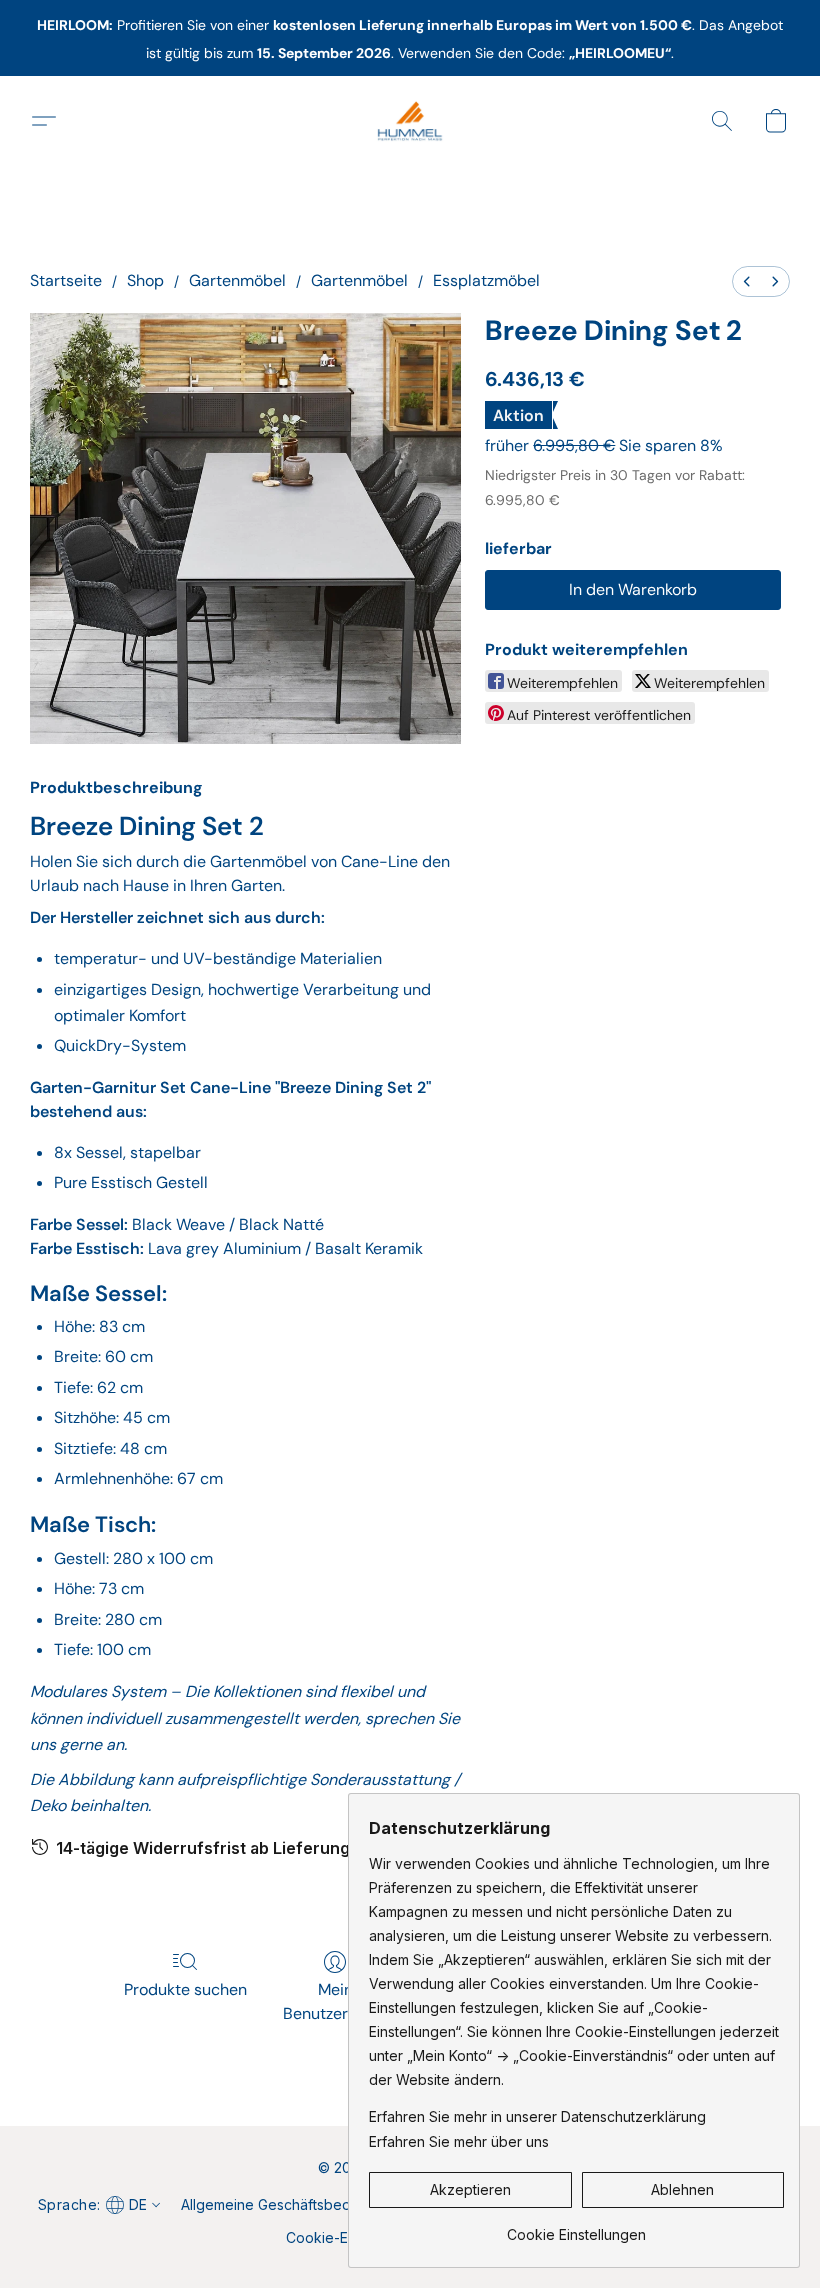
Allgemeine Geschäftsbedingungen (297, 2204)
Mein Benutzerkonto (335, 2001)
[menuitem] (747, 281)
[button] (410, 121)
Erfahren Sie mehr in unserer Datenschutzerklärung (537, 2116)
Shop (145, 280)
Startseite (66, 280)
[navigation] (97, 2204)
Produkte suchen (185, 1989)
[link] (576, 2227)
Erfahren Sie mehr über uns (459, 2141)
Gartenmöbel (237, 280)
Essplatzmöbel (486, 280)
